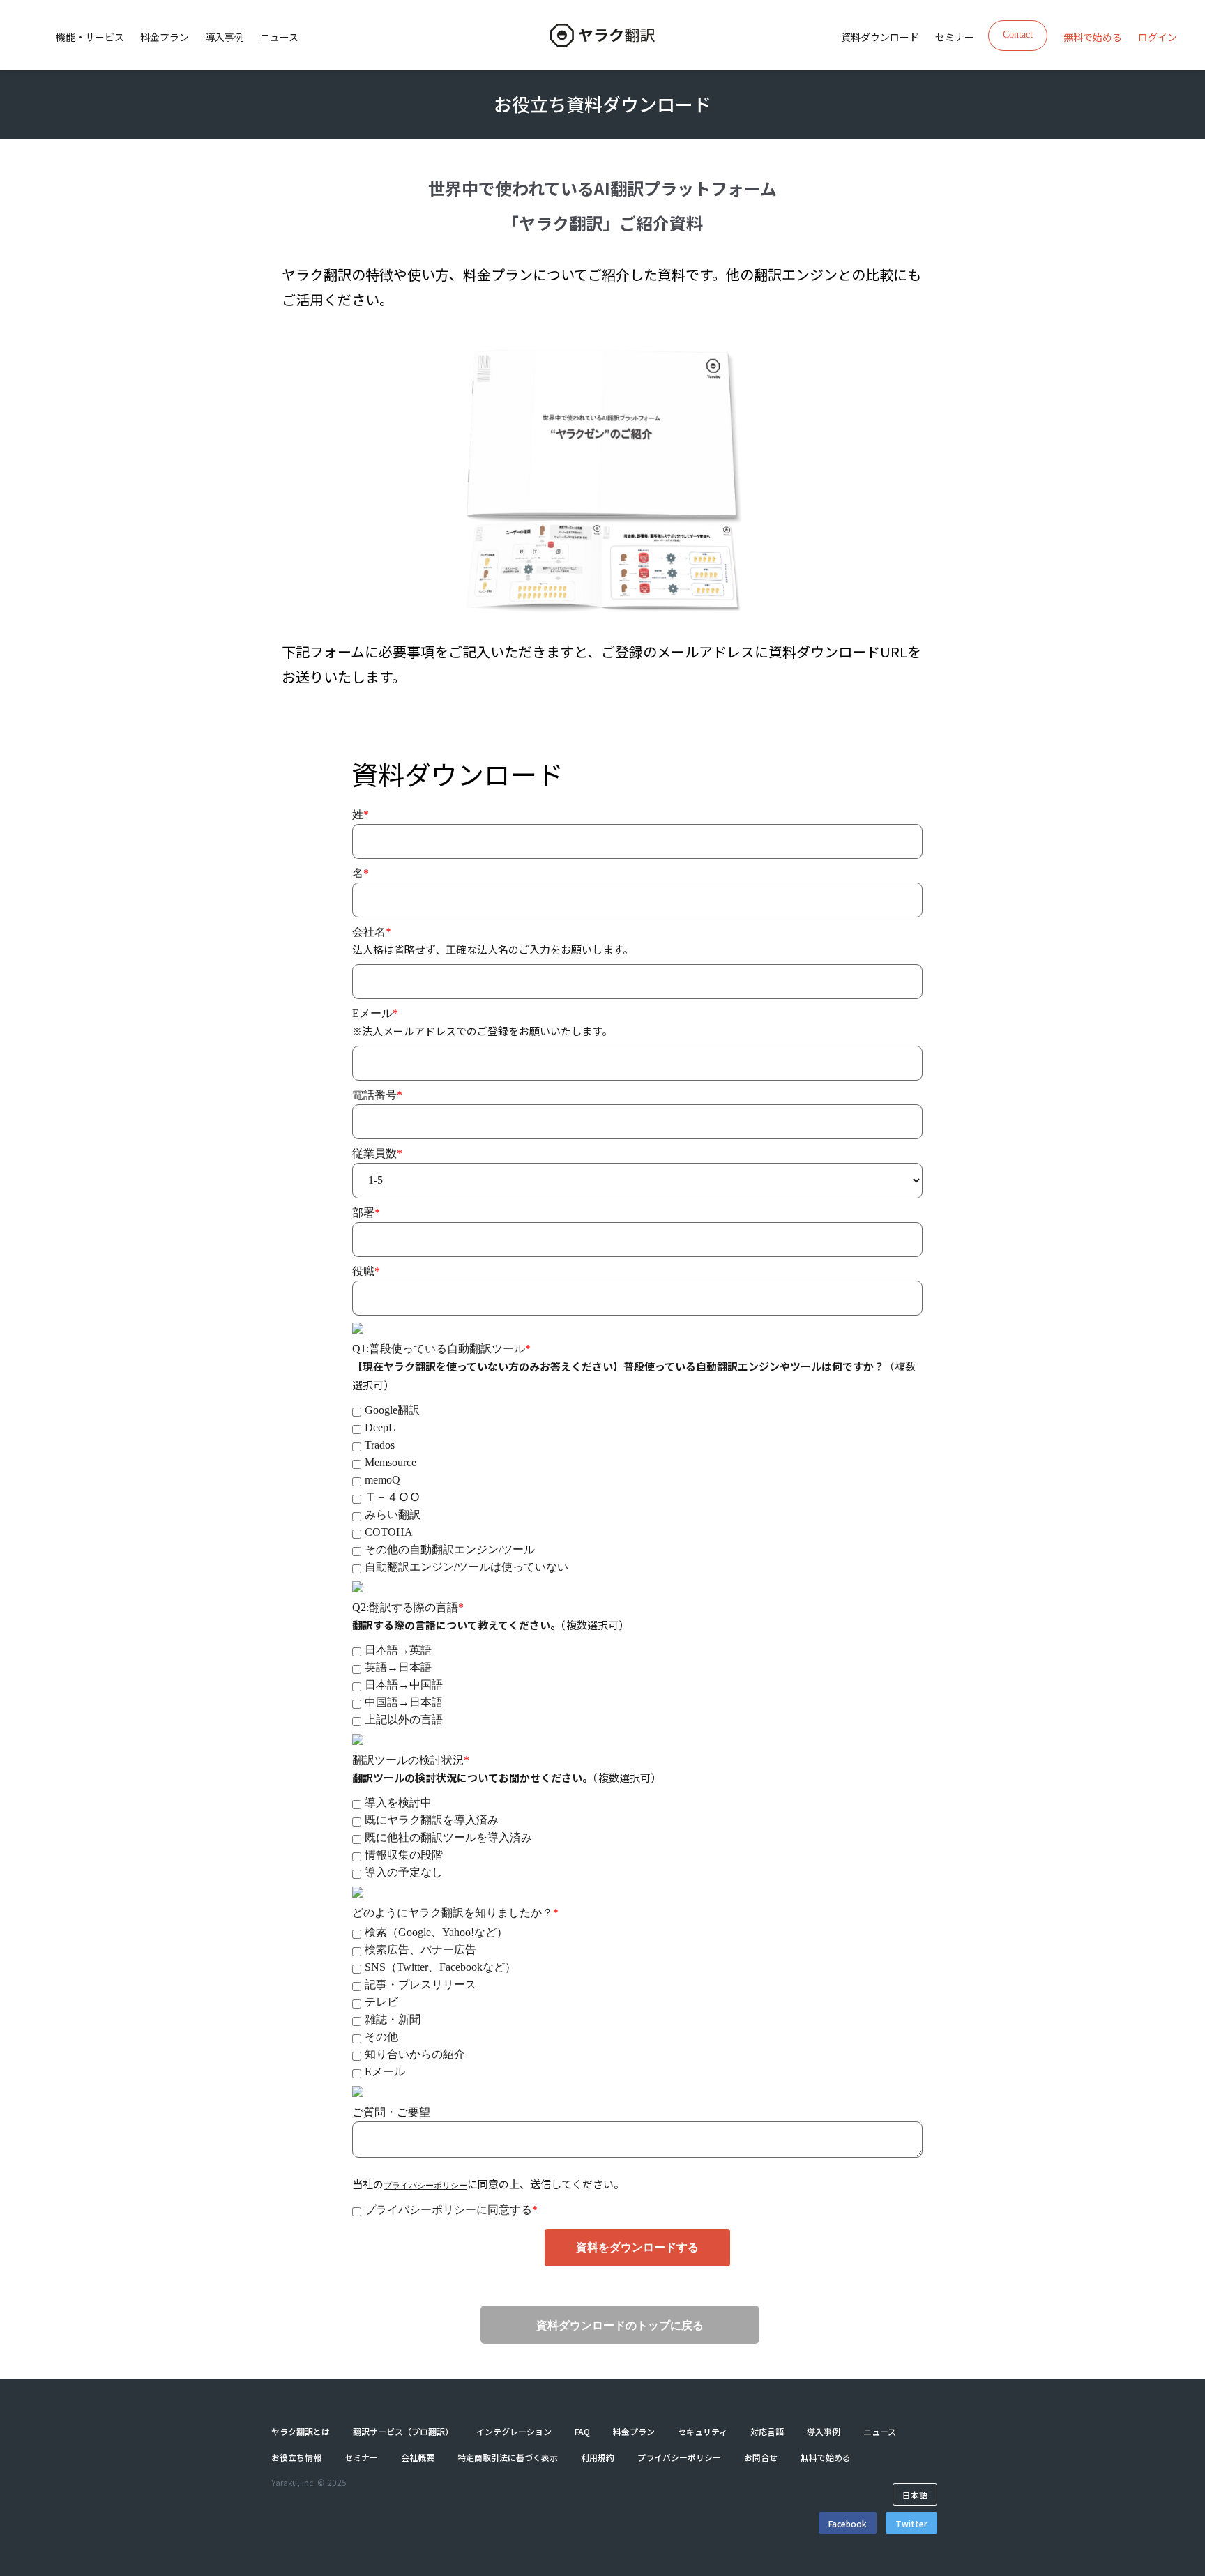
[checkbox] (637, 1487)
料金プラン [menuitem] (634, 2431)
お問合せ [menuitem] (761, 2457)
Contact (1018, 35)
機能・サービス (90, 37)
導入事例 (225, 37)
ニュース (279, 37)
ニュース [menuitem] (880, 2431)
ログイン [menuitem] (1158, 37)
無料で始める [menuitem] (1093, 37)
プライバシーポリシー (425, 2186)
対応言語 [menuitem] (767, 2431)
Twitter (911, 2523)
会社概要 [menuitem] (418, 2457)
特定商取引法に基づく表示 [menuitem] (508, 2457)
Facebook (848, 2523)
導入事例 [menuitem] (824, 2431)
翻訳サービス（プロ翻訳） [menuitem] (403, 2431)
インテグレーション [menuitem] (514, 2431)
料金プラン (165, 37)
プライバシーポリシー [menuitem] (679, 2457)
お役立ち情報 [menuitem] (296, 2457)
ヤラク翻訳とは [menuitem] (301, 2431)
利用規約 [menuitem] (598, 2457)
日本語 (915, 2494)
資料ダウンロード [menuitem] (880, 37)
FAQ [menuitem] (582, 2431)
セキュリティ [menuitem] (703, 2431)
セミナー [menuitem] (955, 37)
